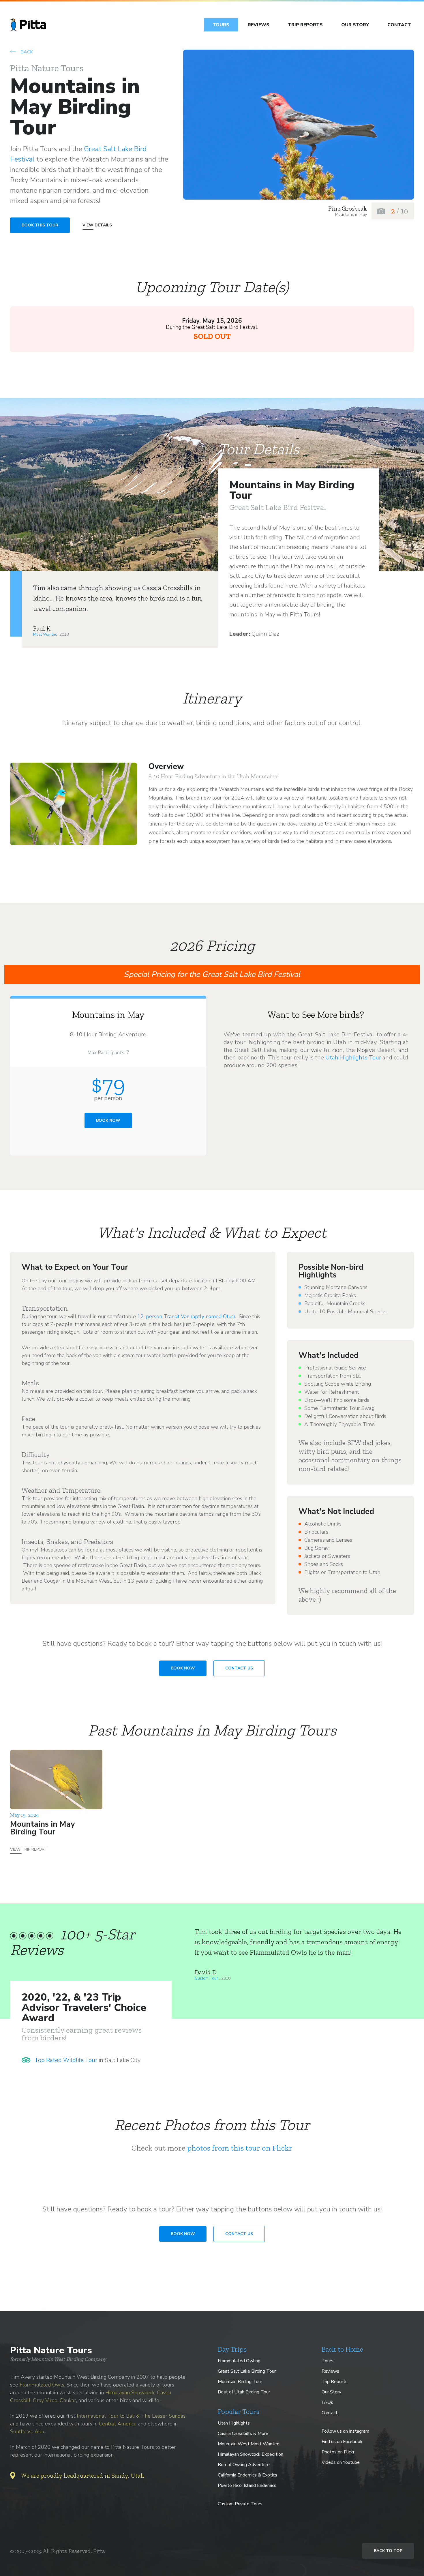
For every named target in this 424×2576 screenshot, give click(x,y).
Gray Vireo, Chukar (55, 2400)
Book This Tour (40, 225)
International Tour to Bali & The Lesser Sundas (131, 2416)
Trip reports (305, 25)
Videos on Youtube (341, 2462)
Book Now (108, 1120)
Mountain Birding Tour (240, 2382)
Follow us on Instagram (345, 2431)
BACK (26, 52)
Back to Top (388, 2551)
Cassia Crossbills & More (243, 2434)
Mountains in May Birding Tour (42, 1832)
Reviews (259, 25)
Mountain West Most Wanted (249, 2444)
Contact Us (239, 1668)
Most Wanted (45, 634)
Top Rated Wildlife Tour (66, 2060)
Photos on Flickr (338, 2452)
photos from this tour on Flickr (240, 2148)
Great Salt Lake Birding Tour (247, 2371)
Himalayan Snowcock (130, 2393)
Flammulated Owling (239, 2361)
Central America (118, 2424)
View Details (97, 225)
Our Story (355, 25)
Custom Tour (207, 1978)
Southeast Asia (27, 2431)
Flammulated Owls (42, 2385)
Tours (221, 25)
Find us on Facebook (342, 2442)
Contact (399, 25)
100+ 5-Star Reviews (72, 1942)
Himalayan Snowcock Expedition (251, 2454)
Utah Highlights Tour (353, 1058)
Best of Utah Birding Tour (244, 2392)
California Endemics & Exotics (247, 2475)
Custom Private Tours (240, 2504)
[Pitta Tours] (28, 25)
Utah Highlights (234, 2423)
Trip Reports (335, 2382)
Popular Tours (239, 2412)
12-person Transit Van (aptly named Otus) (186, 1316)
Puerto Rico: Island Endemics (247, 2485)
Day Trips (232, 2349)
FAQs (327, 2402)
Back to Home (342, 2349)
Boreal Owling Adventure (244, 2465)
